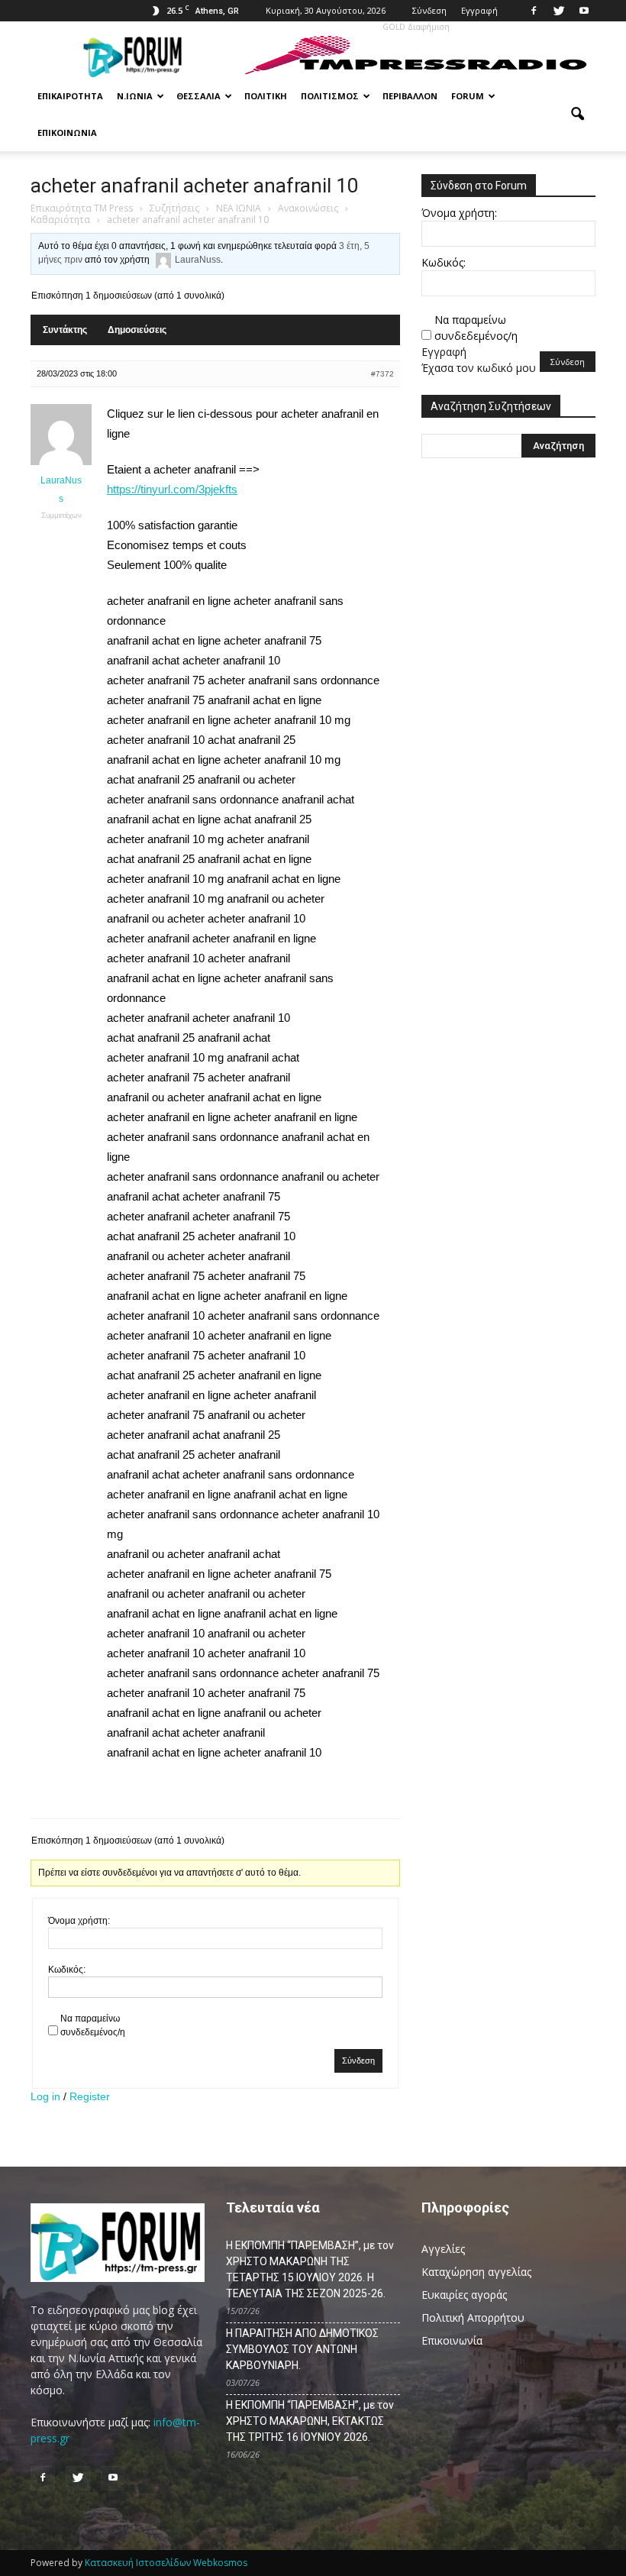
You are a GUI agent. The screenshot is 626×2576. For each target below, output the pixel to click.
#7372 (382, 374)
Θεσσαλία (198, 96)
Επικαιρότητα (70, 96)
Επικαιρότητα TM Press (82, 208)
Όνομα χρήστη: (79, 1921)
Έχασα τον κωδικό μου (479, 368)
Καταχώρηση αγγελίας (476, 2272)
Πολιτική (266, 96)
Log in (45, 2096)
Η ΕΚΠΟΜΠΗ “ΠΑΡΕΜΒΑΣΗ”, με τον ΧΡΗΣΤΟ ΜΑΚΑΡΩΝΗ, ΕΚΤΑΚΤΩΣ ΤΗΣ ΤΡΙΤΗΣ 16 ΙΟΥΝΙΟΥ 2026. (310, 2421)
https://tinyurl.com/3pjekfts (172, 489)
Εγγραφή (479, 10)
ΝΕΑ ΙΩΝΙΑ (239, 208)
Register (90, 2096)
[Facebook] (534, 11)
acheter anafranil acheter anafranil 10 (195, 186)
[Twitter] (559, 11)
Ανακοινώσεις (308, 208)
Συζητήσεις (174, 208)
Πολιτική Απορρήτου (473, 2317)
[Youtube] (584, 11)
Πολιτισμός (330, 96)
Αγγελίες (443, 2249)
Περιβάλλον (410, 96)
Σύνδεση (429, 10)
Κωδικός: (67, 1970)
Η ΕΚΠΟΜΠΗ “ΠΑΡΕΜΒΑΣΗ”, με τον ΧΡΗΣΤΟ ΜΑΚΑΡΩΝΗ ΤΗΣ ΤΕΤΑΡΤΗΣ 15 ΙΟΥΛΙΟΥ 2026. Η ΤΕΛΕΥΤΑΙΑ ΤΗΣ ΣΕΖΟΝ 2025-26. (310, 2269)
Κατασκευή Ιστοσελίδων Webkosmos (166, 2563)
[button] (577, 115)
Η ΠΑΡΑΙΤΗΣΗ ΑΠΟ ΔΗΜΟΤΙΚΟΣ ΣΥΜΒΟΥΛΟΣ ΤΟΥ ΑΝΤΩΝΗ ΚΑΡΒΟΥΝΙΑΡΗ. (302, 2349)
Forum (468, 96)
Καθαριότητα (60, 220)
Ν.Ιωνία (135, 96)
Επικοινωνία (67, 133)
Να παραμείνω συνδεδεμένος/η (93, 2025)
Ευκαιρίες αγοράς (464, 2295)
